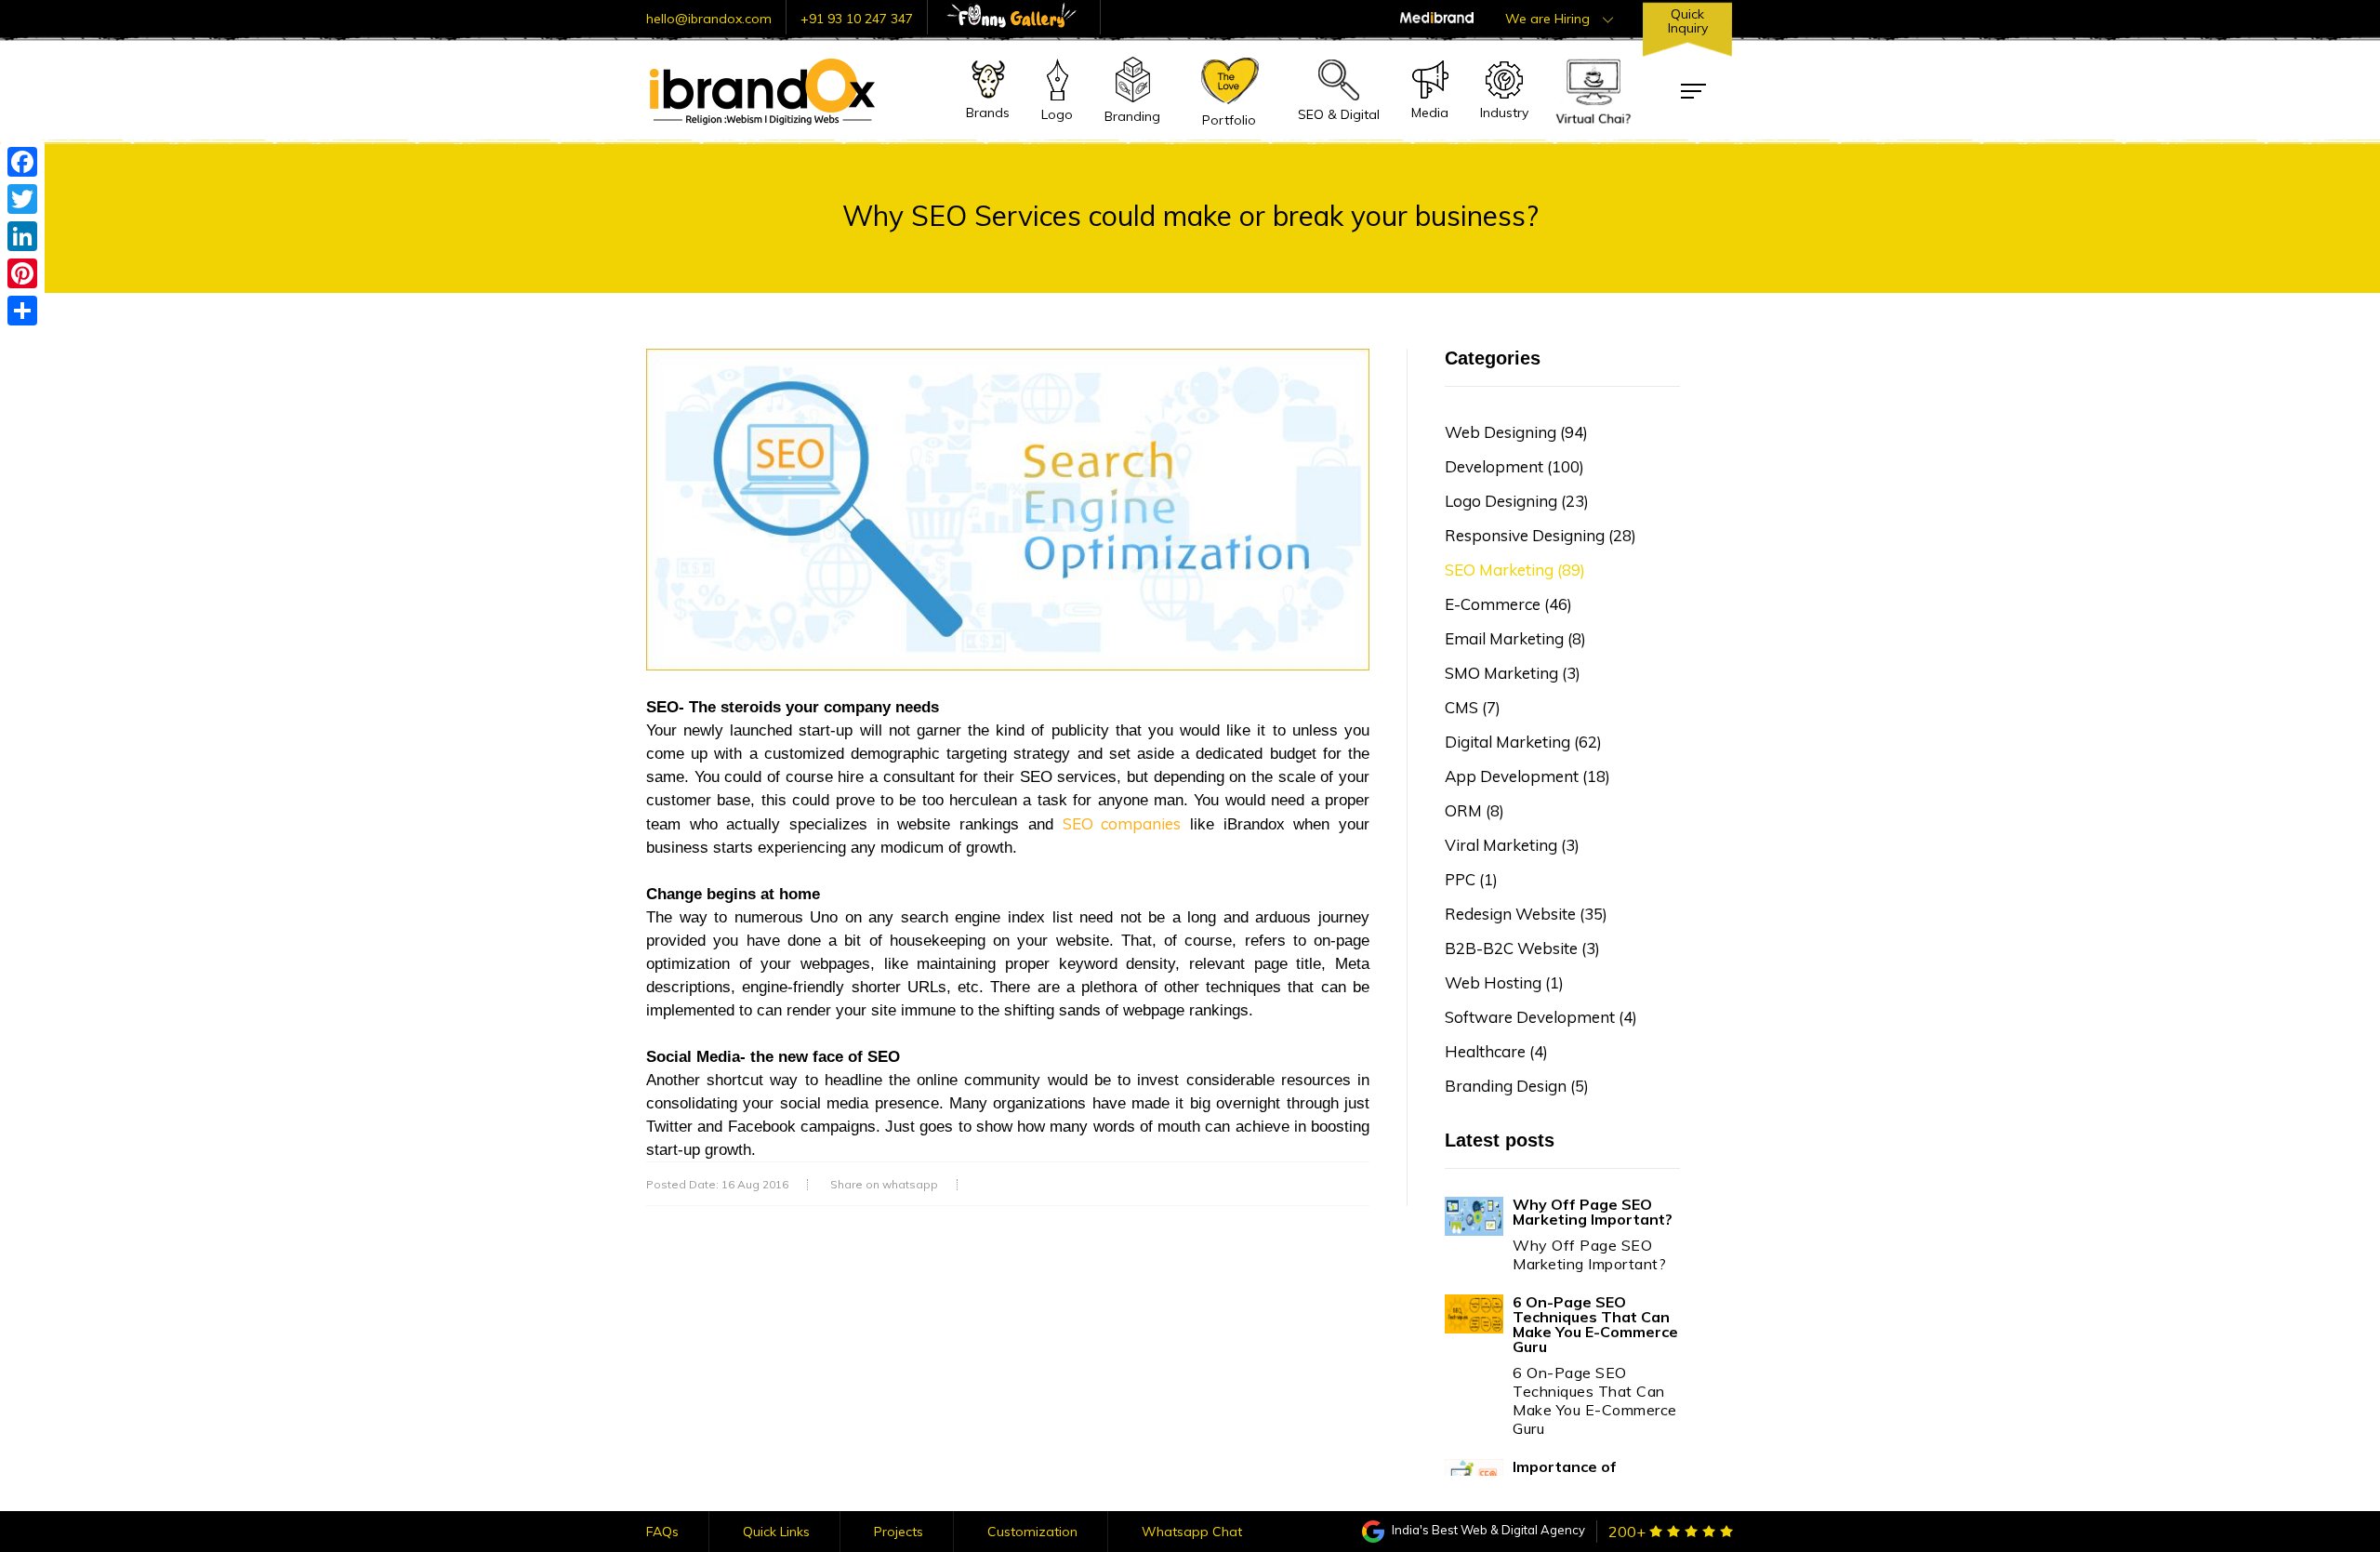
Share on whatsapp (884, 1185)
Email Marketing (1515, 638)
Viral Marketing (1512, 845)
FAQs (662, 1532)
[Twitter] (22, 199)
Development (1514, 466)
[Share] (22, 311)
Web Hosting (1504, 982)
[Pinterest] (22, 273)
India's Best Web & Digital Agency (1487, 1530)
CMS (1473, 707)
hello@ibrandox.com (709, 19)
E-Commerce (1508, 604)
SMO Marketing (1513, 673)
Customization (1032, 1532)
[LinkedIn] (22, 236)
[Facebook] (22, 162)
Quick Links (776, 1532)
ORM (1474, 810)
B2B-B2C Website (1522, 948)
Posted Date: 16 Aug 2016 (717, 1185)
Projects (899, 1532)
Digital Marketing (1523, 742)
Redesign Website (1526, 914)
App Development (1527, 776)
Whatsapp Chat (1192, 1532)
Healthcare (1496, 1051)
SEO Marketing (1515, 570)
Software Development (1541, 1017)
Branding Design (1517, 1086)
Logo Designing (1517, 501)
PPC (1471, 879)
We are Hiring (1549, 19)
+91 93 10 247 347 (857, 19)
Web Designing (1516, 432)
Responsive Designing (1540, 535)
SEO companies (1122, 823)
